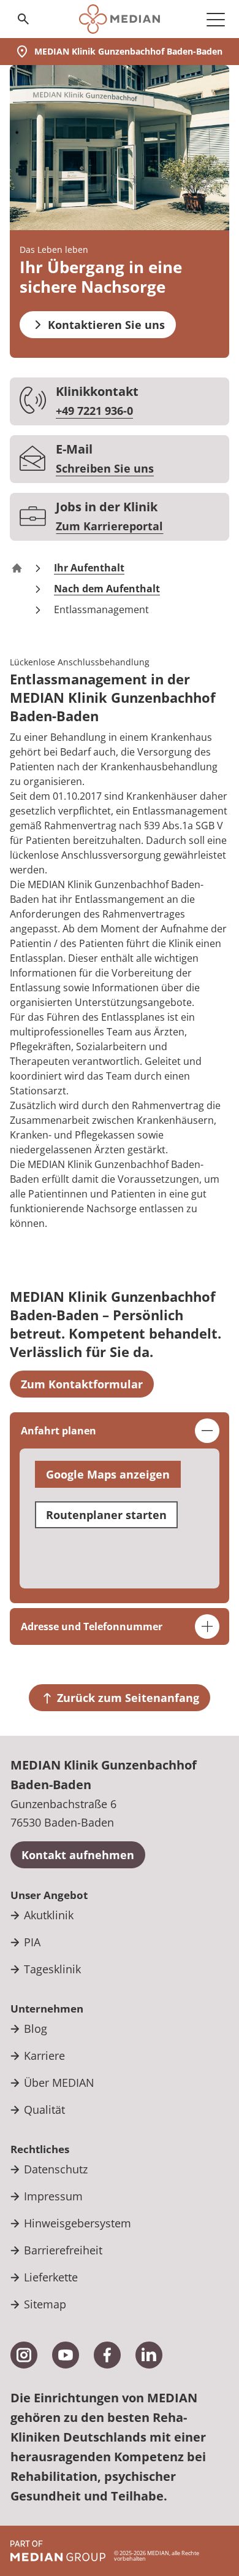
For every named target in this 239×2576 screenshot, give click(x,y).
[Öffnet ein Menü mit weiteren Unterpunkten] (216, 19)
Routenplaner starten (106, 1515)
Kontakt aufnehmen (78, 1855)
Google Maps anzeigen (108, 1474)
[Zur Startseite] (119, 19)
